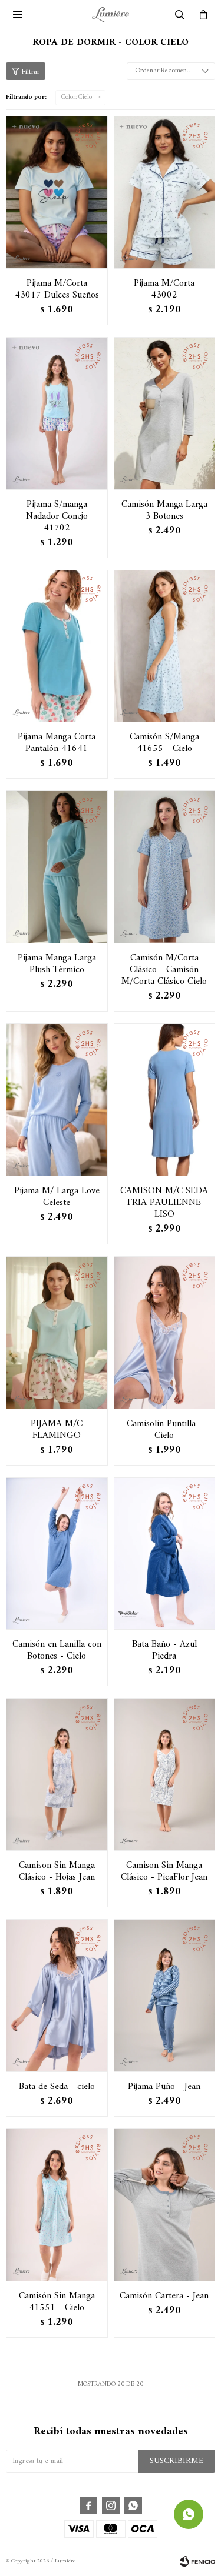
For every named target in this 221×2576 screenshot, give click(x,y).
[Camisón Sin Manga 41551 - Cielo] (57, 2205)
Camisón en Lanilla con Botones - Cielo (57, 1650)
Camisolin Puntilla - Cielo (164, 1430)
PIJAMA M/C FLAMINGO (57, 1430)
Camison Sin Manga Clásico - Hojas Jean (57, 1871)
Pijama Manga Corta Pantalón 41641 (57, 743)
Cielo (77, 97)
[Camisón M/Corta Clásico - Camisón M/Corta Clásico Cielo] (165, 867)
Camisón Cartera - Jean (164, 2296)
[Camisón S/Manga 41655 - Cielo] (165, 646)
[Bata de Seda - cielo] (57, 1995)
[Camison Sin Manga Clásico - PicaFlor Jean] (165, 1774)
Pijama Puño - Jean (164, 2087)
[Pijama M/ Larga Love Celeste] (57, 1100)
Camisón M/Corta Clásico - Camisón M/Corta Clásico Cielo (164, 970)
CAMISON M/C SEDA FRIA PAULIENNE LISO (164, 1203)
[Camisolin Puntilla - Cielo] (165, 1332)
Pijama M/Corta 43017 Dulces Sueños (57, 289)
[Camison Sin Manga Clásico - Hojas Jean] (57, 1774)
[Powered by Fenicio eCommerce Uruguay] (197, 2561)
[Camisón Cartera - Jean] (165, 2205)
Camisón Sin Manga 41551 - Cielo (57, 2302)
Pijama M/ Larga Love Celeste (57, 1197)
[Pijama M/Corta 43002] (165, 192)
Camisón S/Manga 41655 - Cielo (164, 743)
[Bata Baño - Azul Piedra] (165, 1554)
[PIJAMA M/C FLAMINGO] (57, 1332)
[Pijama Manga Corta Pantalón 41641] (57, 646)
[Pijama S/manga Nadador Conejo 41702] (57, 413)
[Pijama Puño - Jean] (165, 1995)
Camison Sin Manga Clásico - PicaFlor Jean (164, 1871)
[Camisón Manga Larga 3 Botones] (165, 413)
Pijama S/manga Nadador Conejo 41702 (57, 516)
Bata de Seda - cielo (57, 2087)
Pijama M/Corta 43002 (164, 289)
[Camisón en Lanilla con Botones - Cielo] (57, 1554)
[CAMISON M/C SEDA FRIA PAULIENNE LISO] (165, 1100)
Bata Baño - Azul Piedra (164, 1650)
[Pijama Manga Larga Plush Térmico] (57, 867)
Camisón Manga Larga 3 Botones (164, 510)
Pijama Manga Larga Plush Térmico (57, 964)
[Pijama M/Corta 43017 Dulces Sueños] (57, 192)
